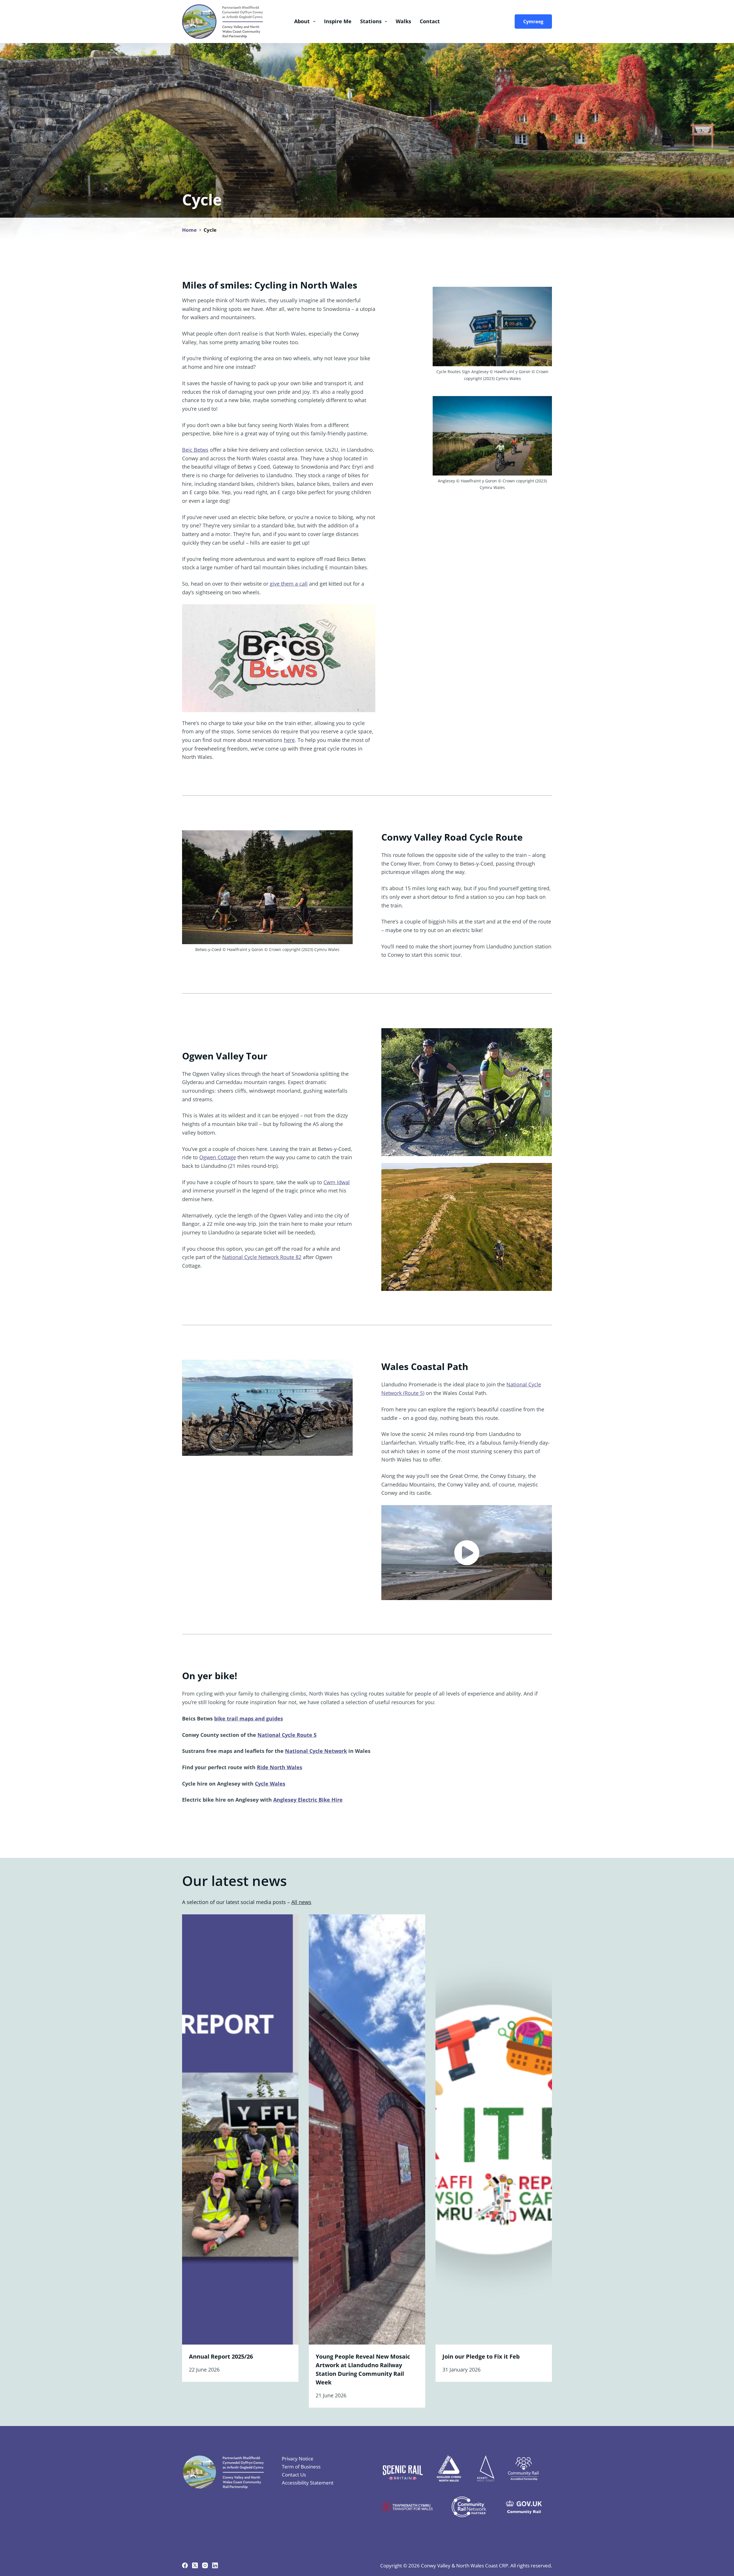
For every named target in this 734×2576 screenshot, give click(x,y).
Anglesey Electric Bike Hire (308, 1800)
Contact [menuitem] (430, 21)
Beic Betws (195, 450)
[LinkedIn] (215, 2565)
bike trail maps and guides (249, 1718)
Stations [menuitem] (371, 21)
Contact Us (294, 2475)
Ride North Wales (280, 1767)
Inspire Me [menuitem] (338, 21)
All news (301, 1902)
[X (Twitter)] (195, 2565)
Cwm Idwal (337, 1182)
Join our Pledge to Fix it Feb (481, 2356)
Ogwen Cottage (218, 1157)
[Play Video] (279, 658)
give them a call (289, 584)
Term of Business (301, 2467)
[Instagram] (205, 2565)
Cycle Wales (270, 1784)
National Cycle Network (316, 1751)
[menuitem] (532, 22)
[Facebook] (185, 2565)
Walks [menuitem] (403, 21)
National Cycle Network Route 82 (262, 1257)
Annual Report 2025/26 (221, 2356)
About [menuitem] (302, 21)
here (289, 740)
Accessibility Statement (308, 2483)
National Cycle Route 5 (287, 1735)
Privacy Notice (298, 2459)
